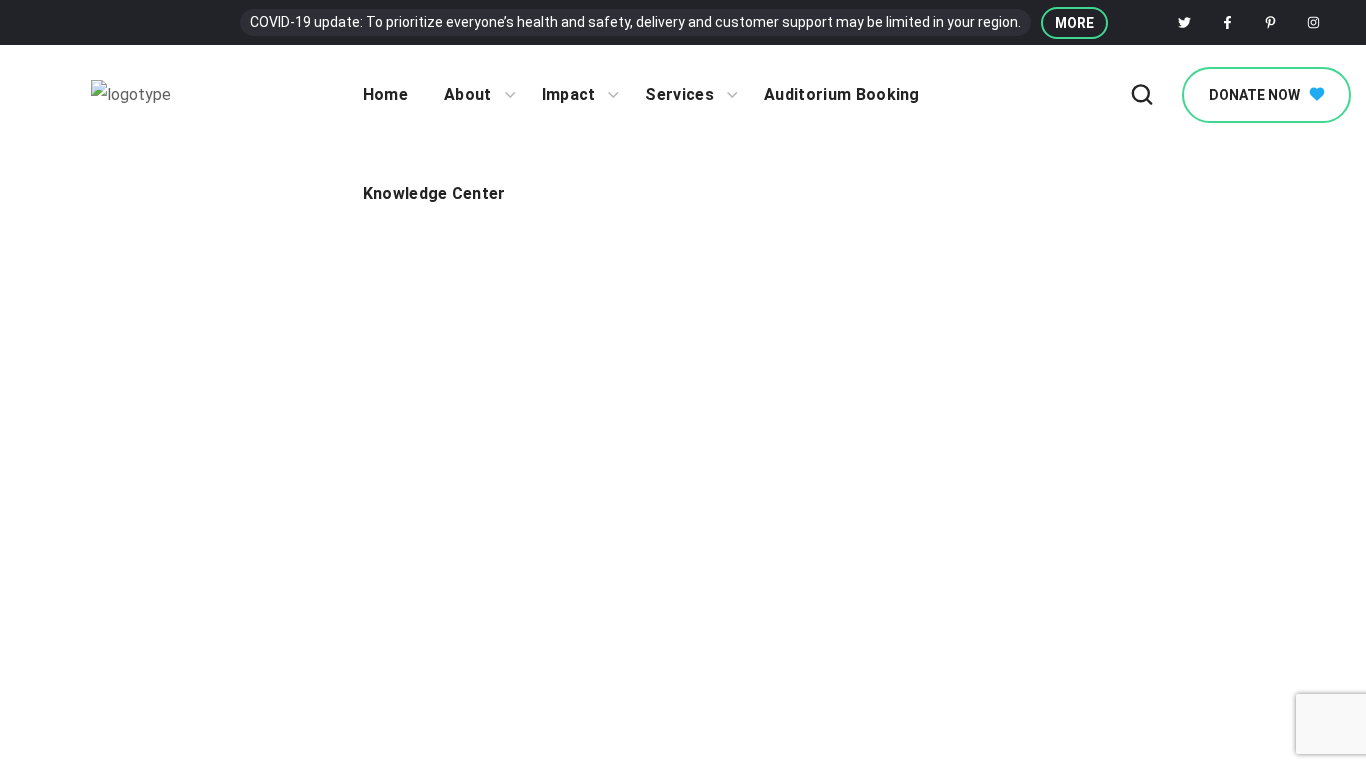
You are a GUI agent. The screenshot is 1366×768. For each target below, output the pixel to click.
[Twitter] (1185, 23)
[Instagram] (1314, 23)
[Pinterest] (1271, 23)
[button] (1074, 23)
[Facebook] (1228, 23)
